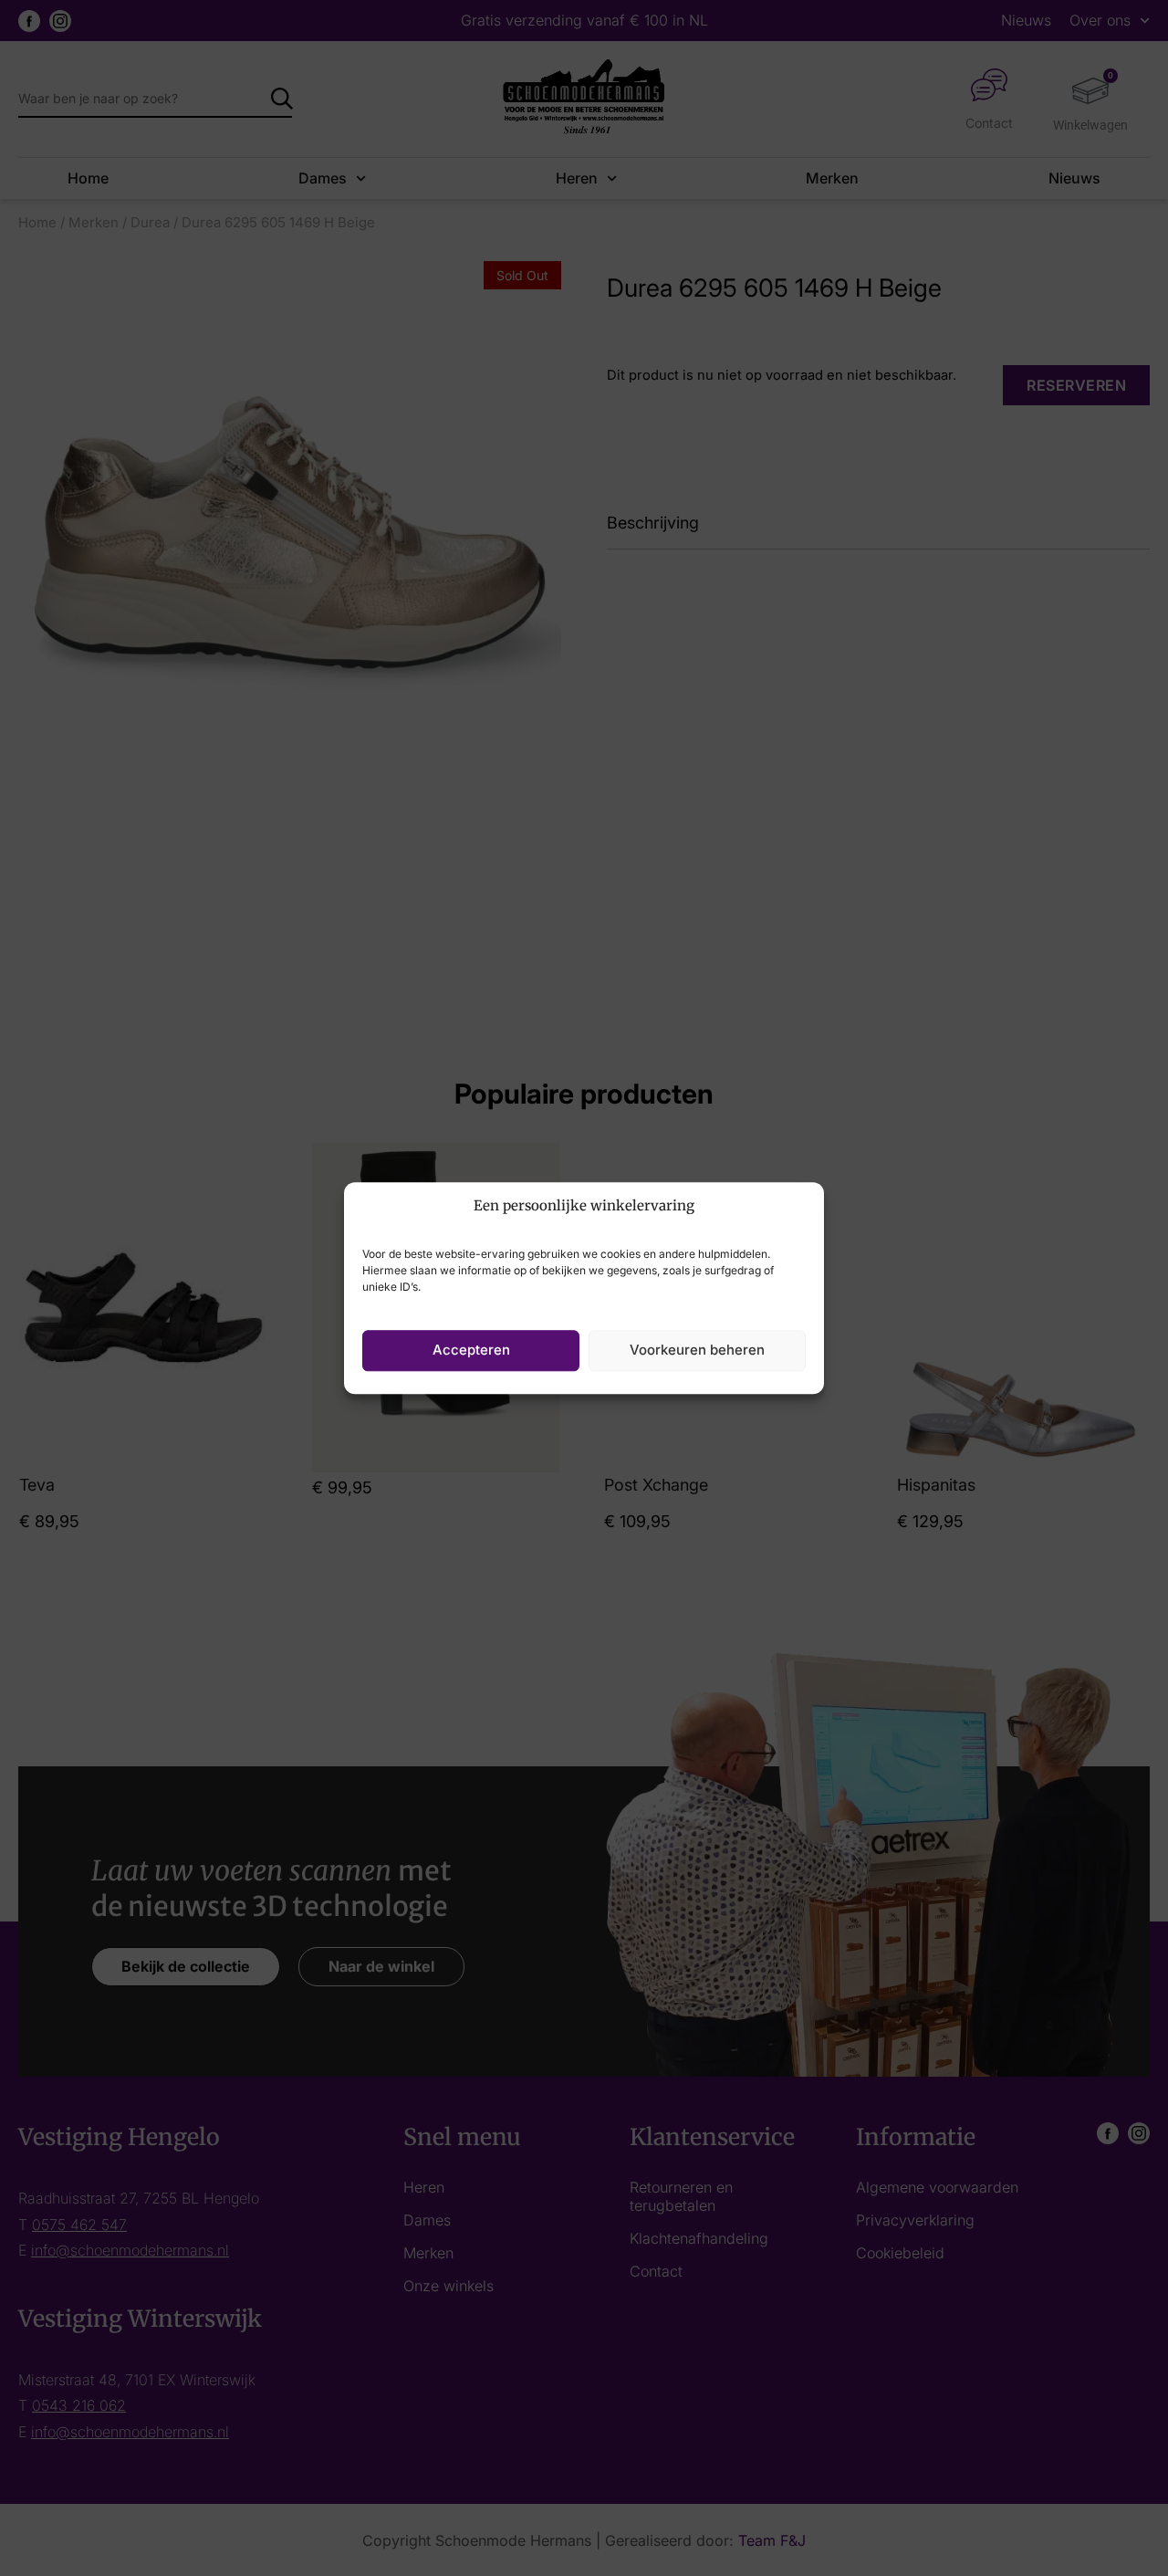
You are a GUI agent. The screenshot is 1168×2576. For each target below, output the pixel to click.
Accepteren (471, 1350)
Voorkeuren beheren (697, 1350)
